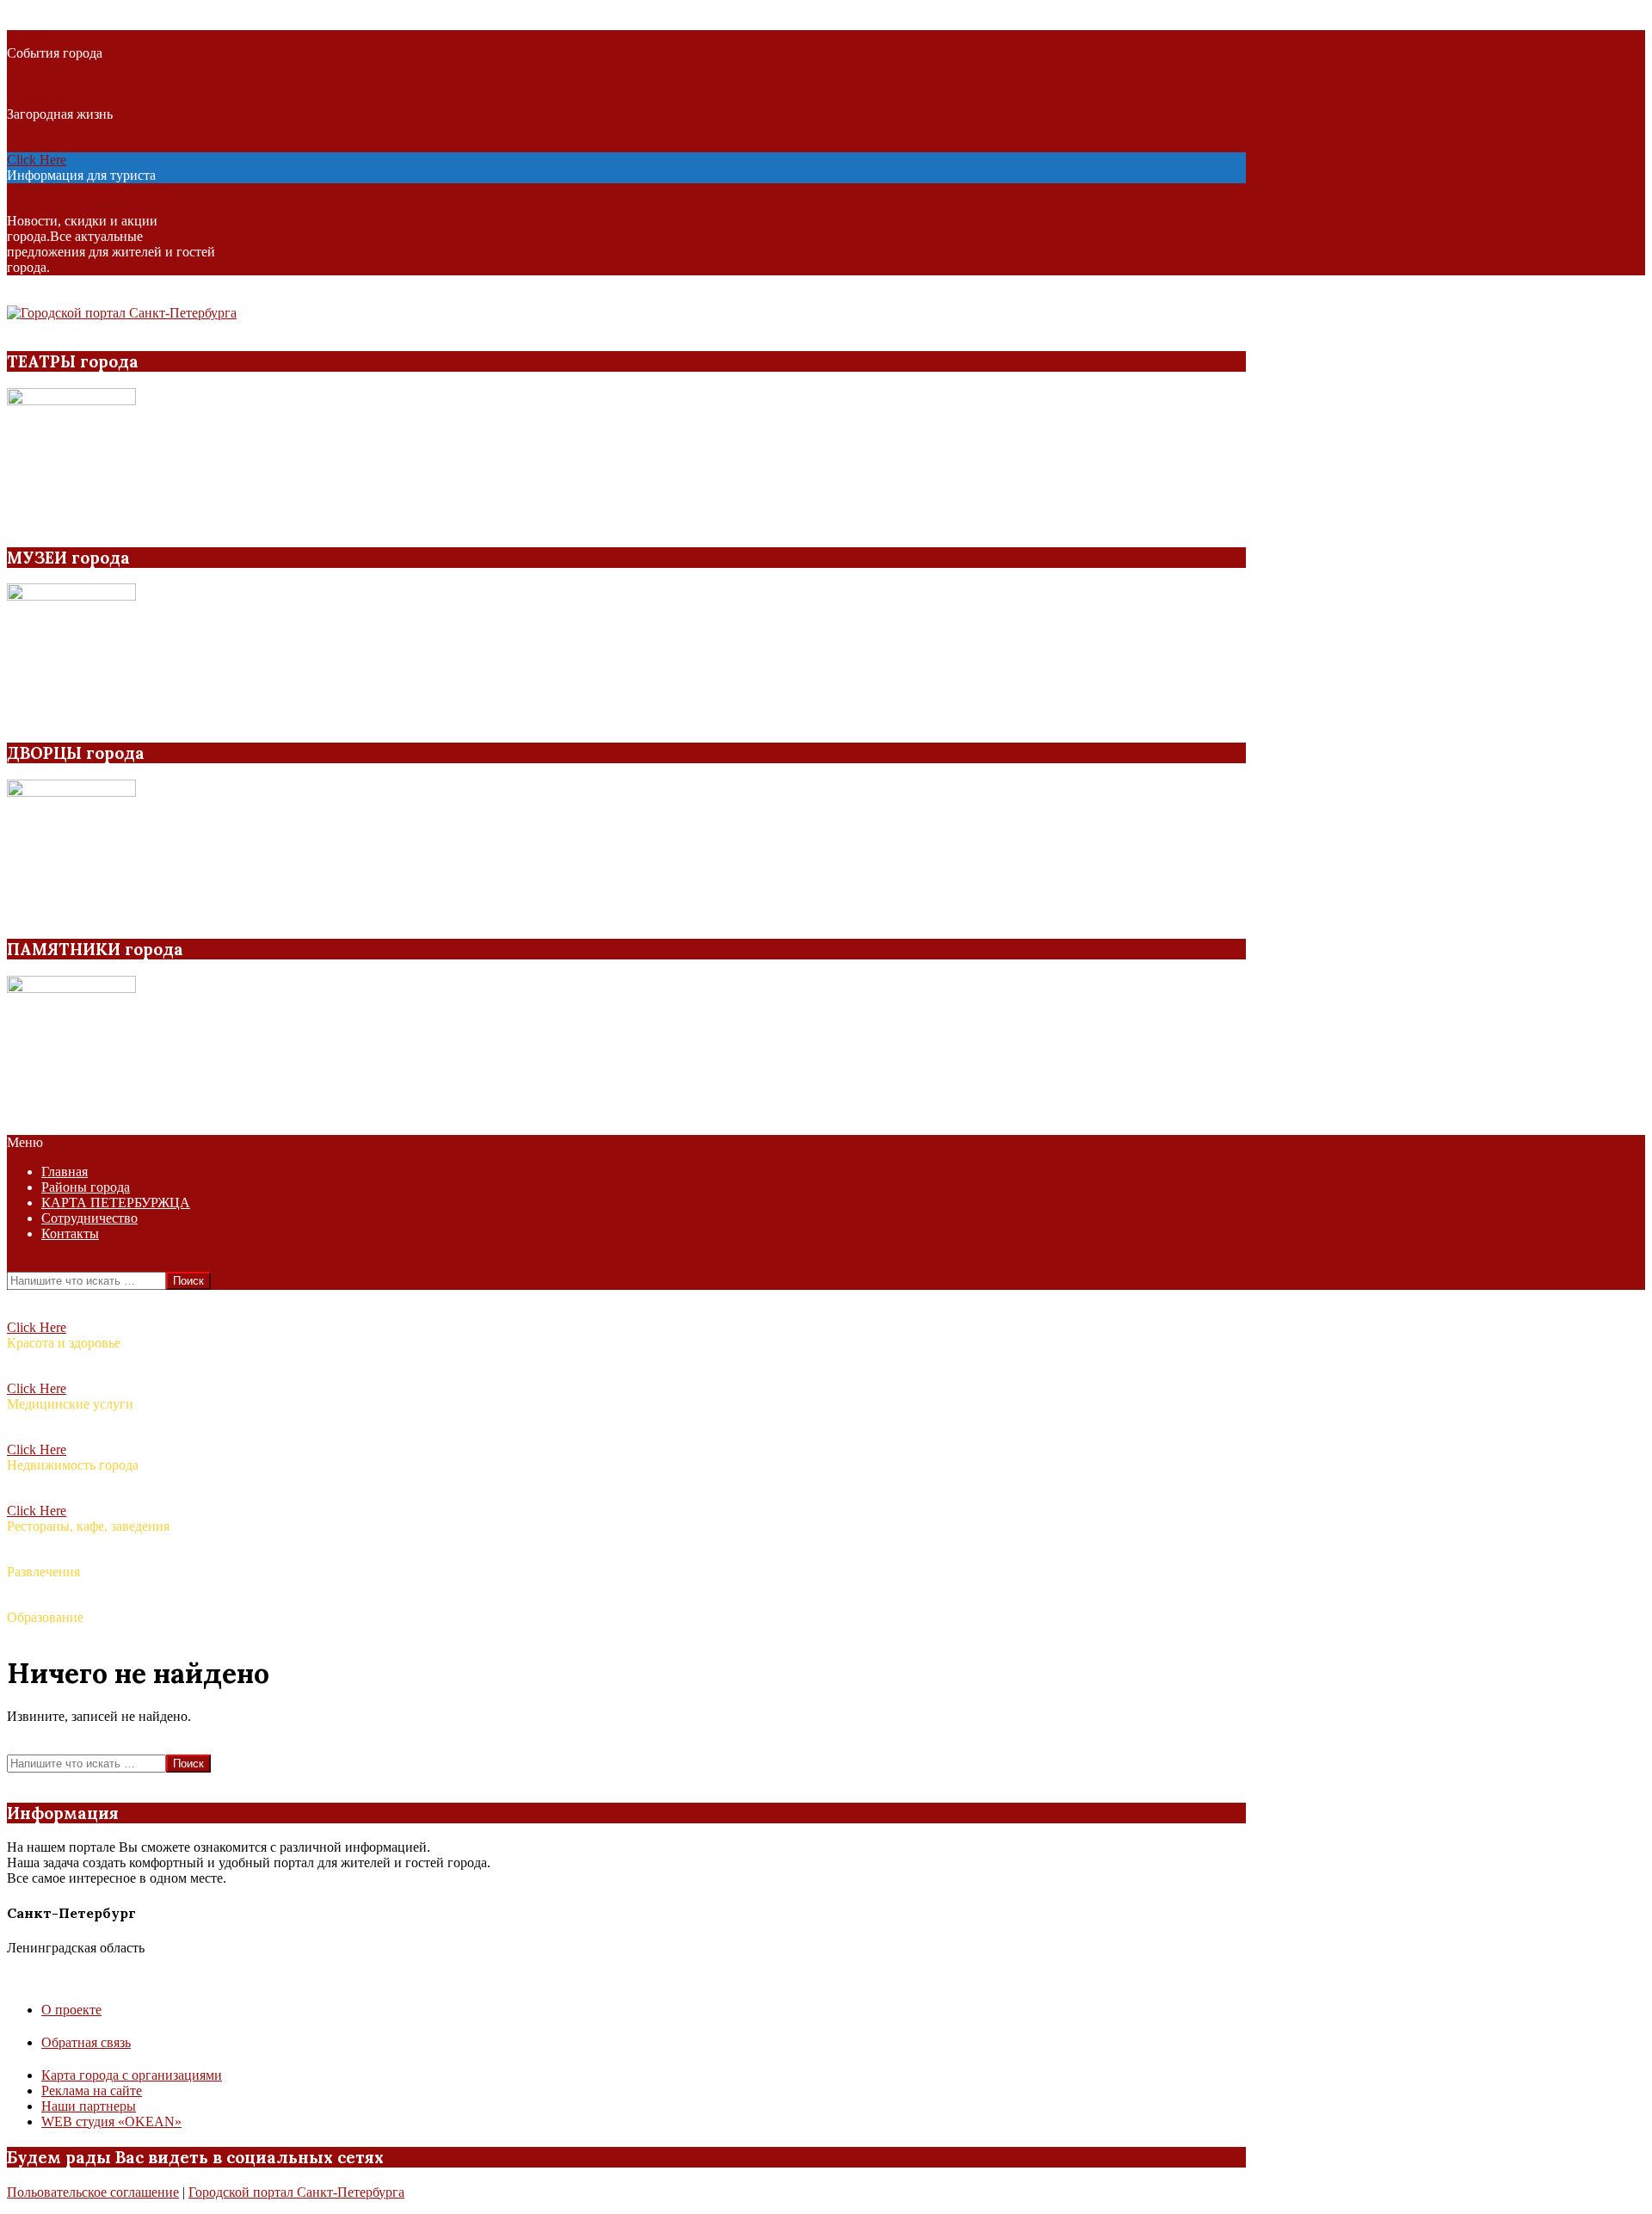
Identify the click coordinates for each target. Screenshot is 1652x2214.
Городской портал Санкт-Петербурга (296, 2192)
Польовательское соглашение (93, 2192)
